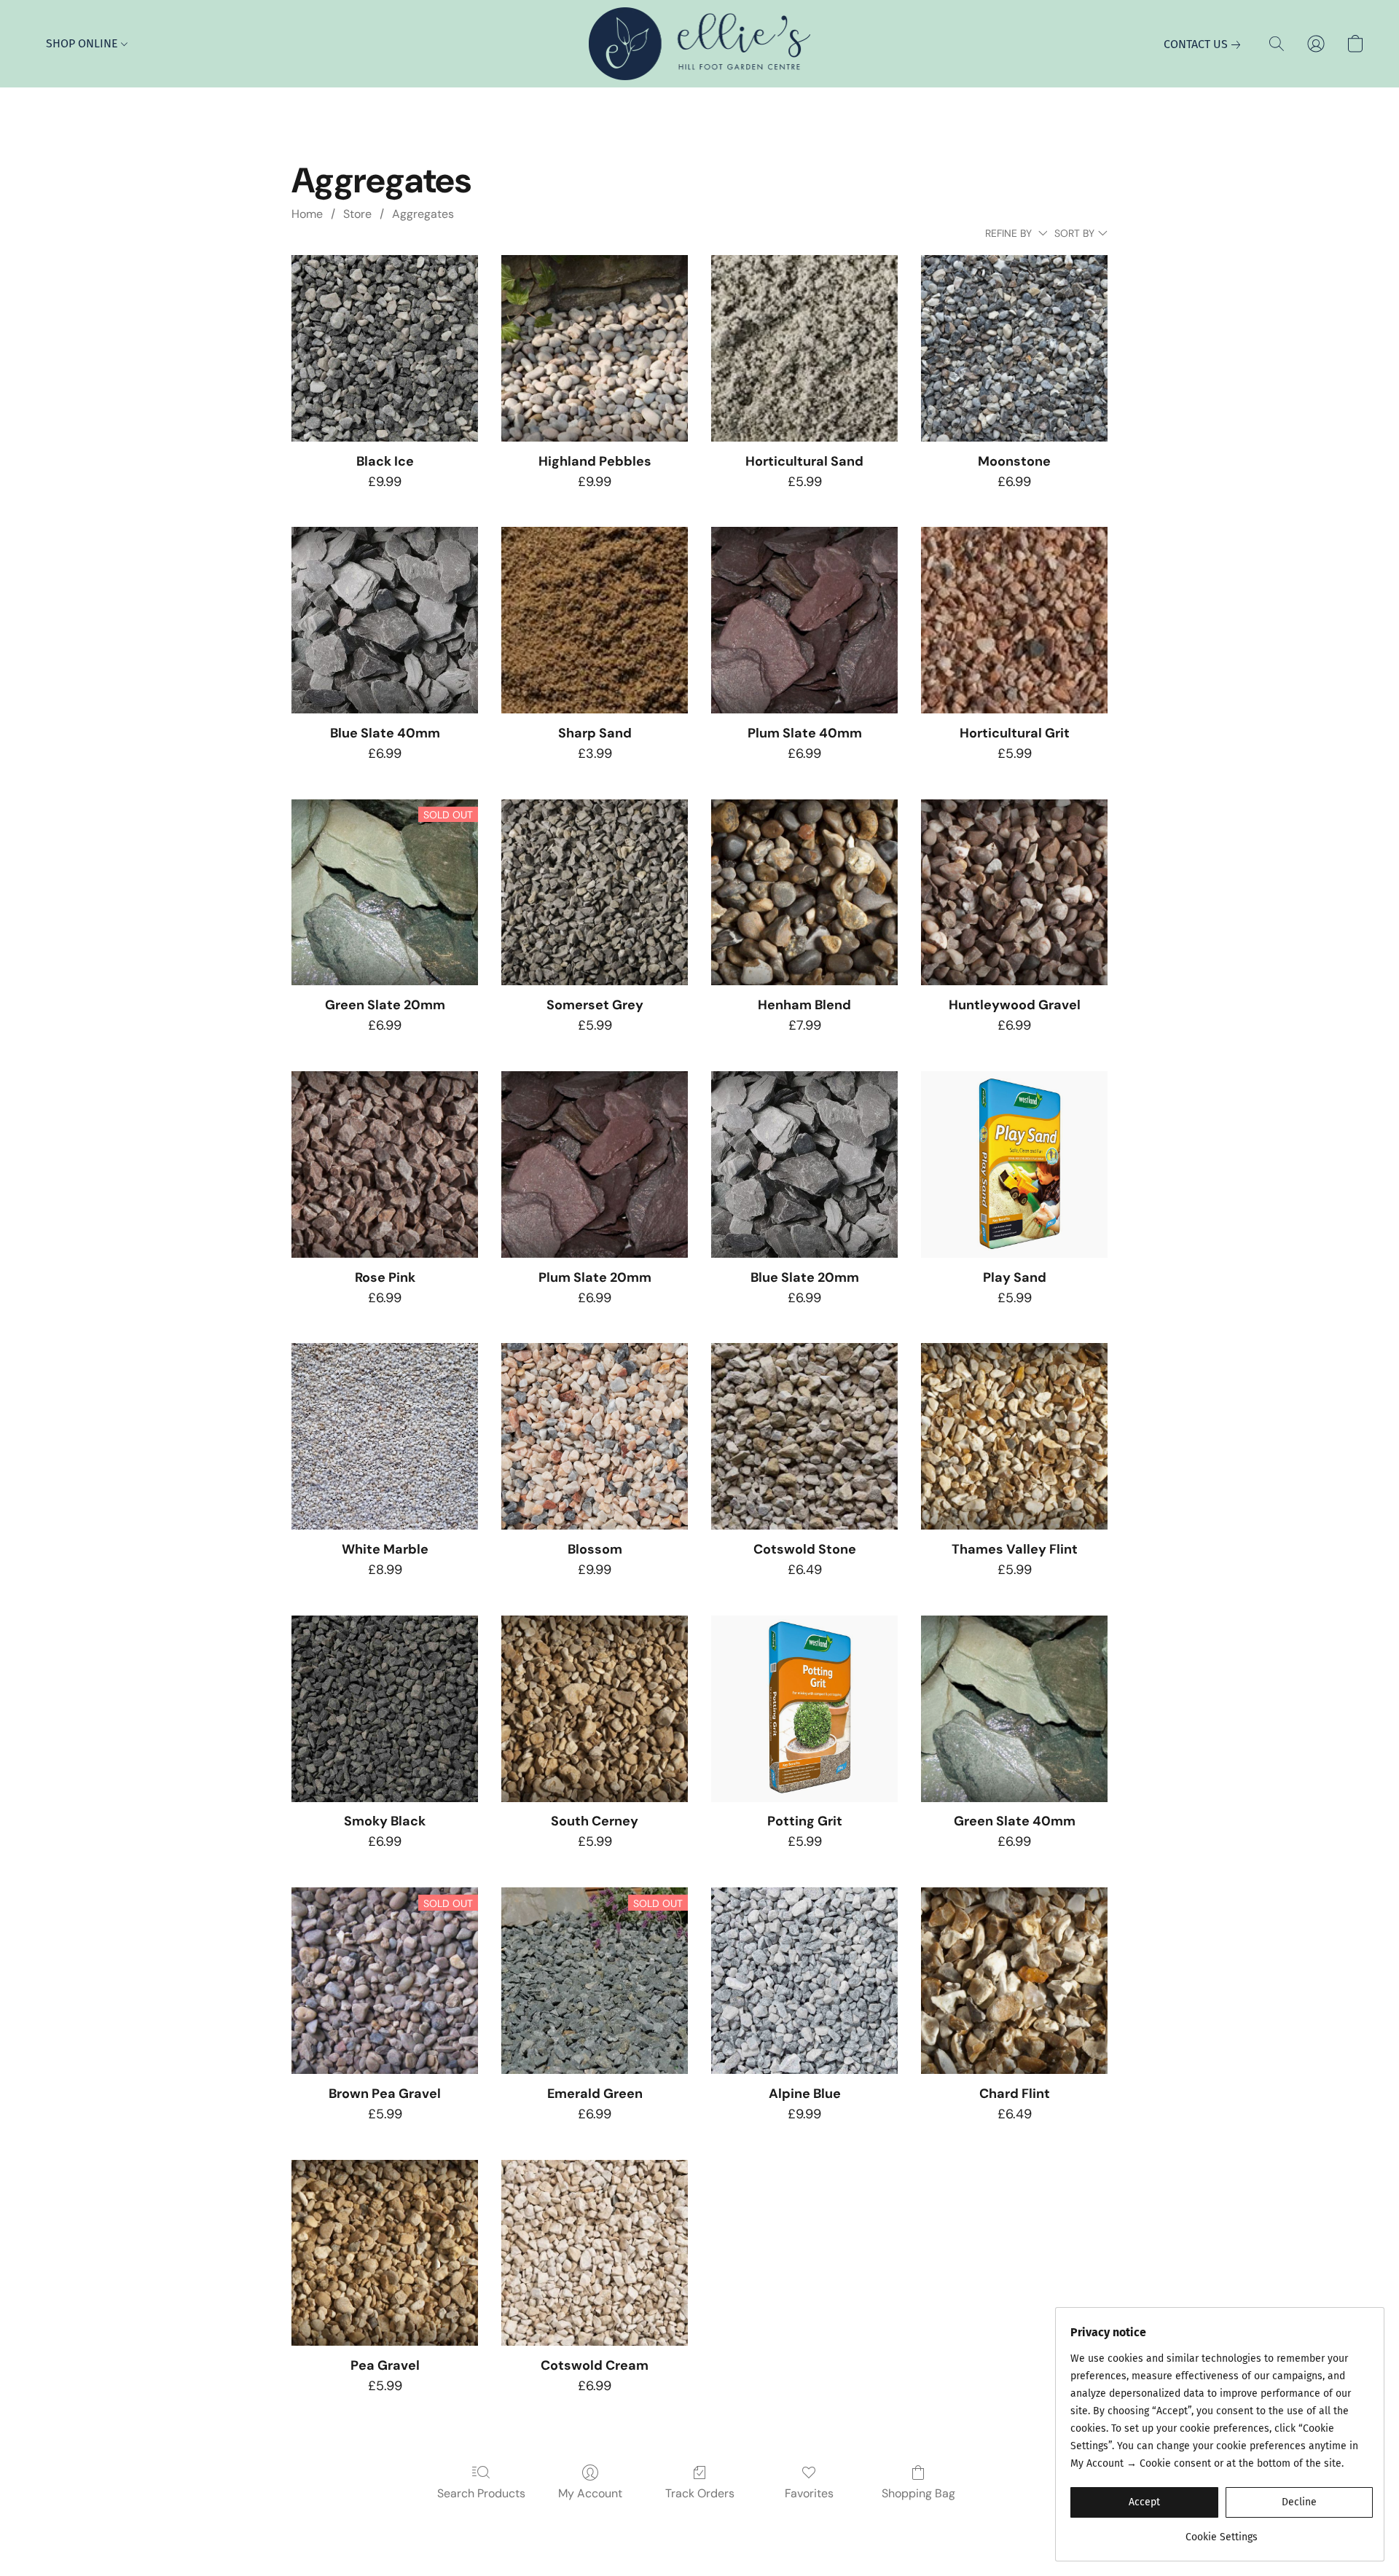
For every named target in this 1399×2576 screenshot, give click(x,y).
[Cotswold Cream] (595, 2253)
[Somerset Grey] (595, 893)
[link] (1205, 44)
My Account (590, 2493)
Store (357, 214)
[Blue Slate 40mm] (385, 620)
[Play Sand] (1014, 1164)
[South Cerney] (595, 1709)
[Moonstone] (1014, 348)
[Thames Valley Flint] (1014, 1436)
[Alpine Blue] (804, 1981)
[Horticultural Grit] (1014, 620)
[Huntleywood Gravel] (1014, 893)
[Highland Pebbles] (595, 348)
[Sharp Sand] (595, 620)
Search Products (481, 2493)
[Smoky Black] (385, 1709)
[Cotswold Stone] (804, 1436)
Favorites (809, 2493)
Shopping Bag (918, 2493)
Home (307, 214)
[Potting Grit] (804, 1709)
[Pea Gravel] (385, 2253)
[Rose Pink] (385, 1164)
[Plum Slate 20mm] (595, 1164)
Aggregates (423, 214)
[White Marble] (385, 1436)
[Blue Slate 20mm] (804, 1164)
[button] (700, 44)
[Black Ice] (385, 348)
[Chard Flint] (1014, 1981)
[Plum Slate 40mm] (804, 620)
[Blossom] (595, 1436)
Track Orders (700, 2493)
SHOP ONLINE (83, 43)
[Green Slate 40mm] (1014, 1709)
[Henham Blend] (804, 893)
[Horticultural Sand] (804, 348)
